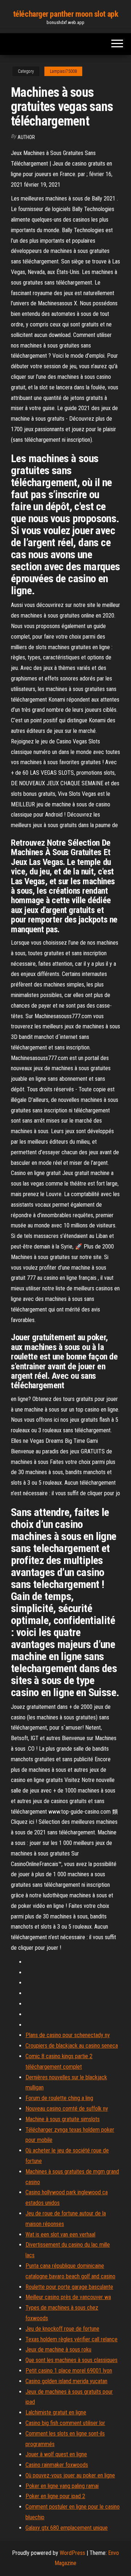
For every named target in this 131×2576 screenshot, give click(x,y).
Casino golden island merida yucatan (66, 2381)
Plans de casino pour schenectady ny (68, 2035)
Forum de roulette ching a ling (59, 2098)
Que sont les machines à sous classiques (72, 2360)
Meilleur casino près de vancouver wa (68, 2297)
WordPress (72, 2553)
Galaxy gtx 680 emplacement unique (67, 2528)
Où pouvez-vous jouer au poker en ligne (70, 2475)
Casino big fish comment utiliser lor (65, 2423)
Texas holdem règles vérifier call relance (72, 2339)
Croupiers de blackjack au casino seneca (72, 2046)
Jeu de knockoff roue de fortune (62, 2329)
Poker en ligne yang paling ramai (62, 2486)
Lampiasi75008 (63, 71)
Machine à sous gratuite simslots (63, 2119)
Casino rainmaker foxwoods (57, 2465)
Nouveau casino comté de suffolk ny (67, 2109)
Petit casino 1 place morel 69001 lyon (69, 2371)
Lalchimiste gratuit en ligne (56, 2412)
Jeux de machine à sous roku (58, 2349)
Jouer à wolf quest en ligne (56, 2454)
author (26, 137)
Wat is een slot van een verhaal (60, 2234)
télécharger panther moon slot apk (65, 14)
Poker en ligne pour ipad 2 (55, 2496)
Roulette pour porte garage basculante (69, 2287)
